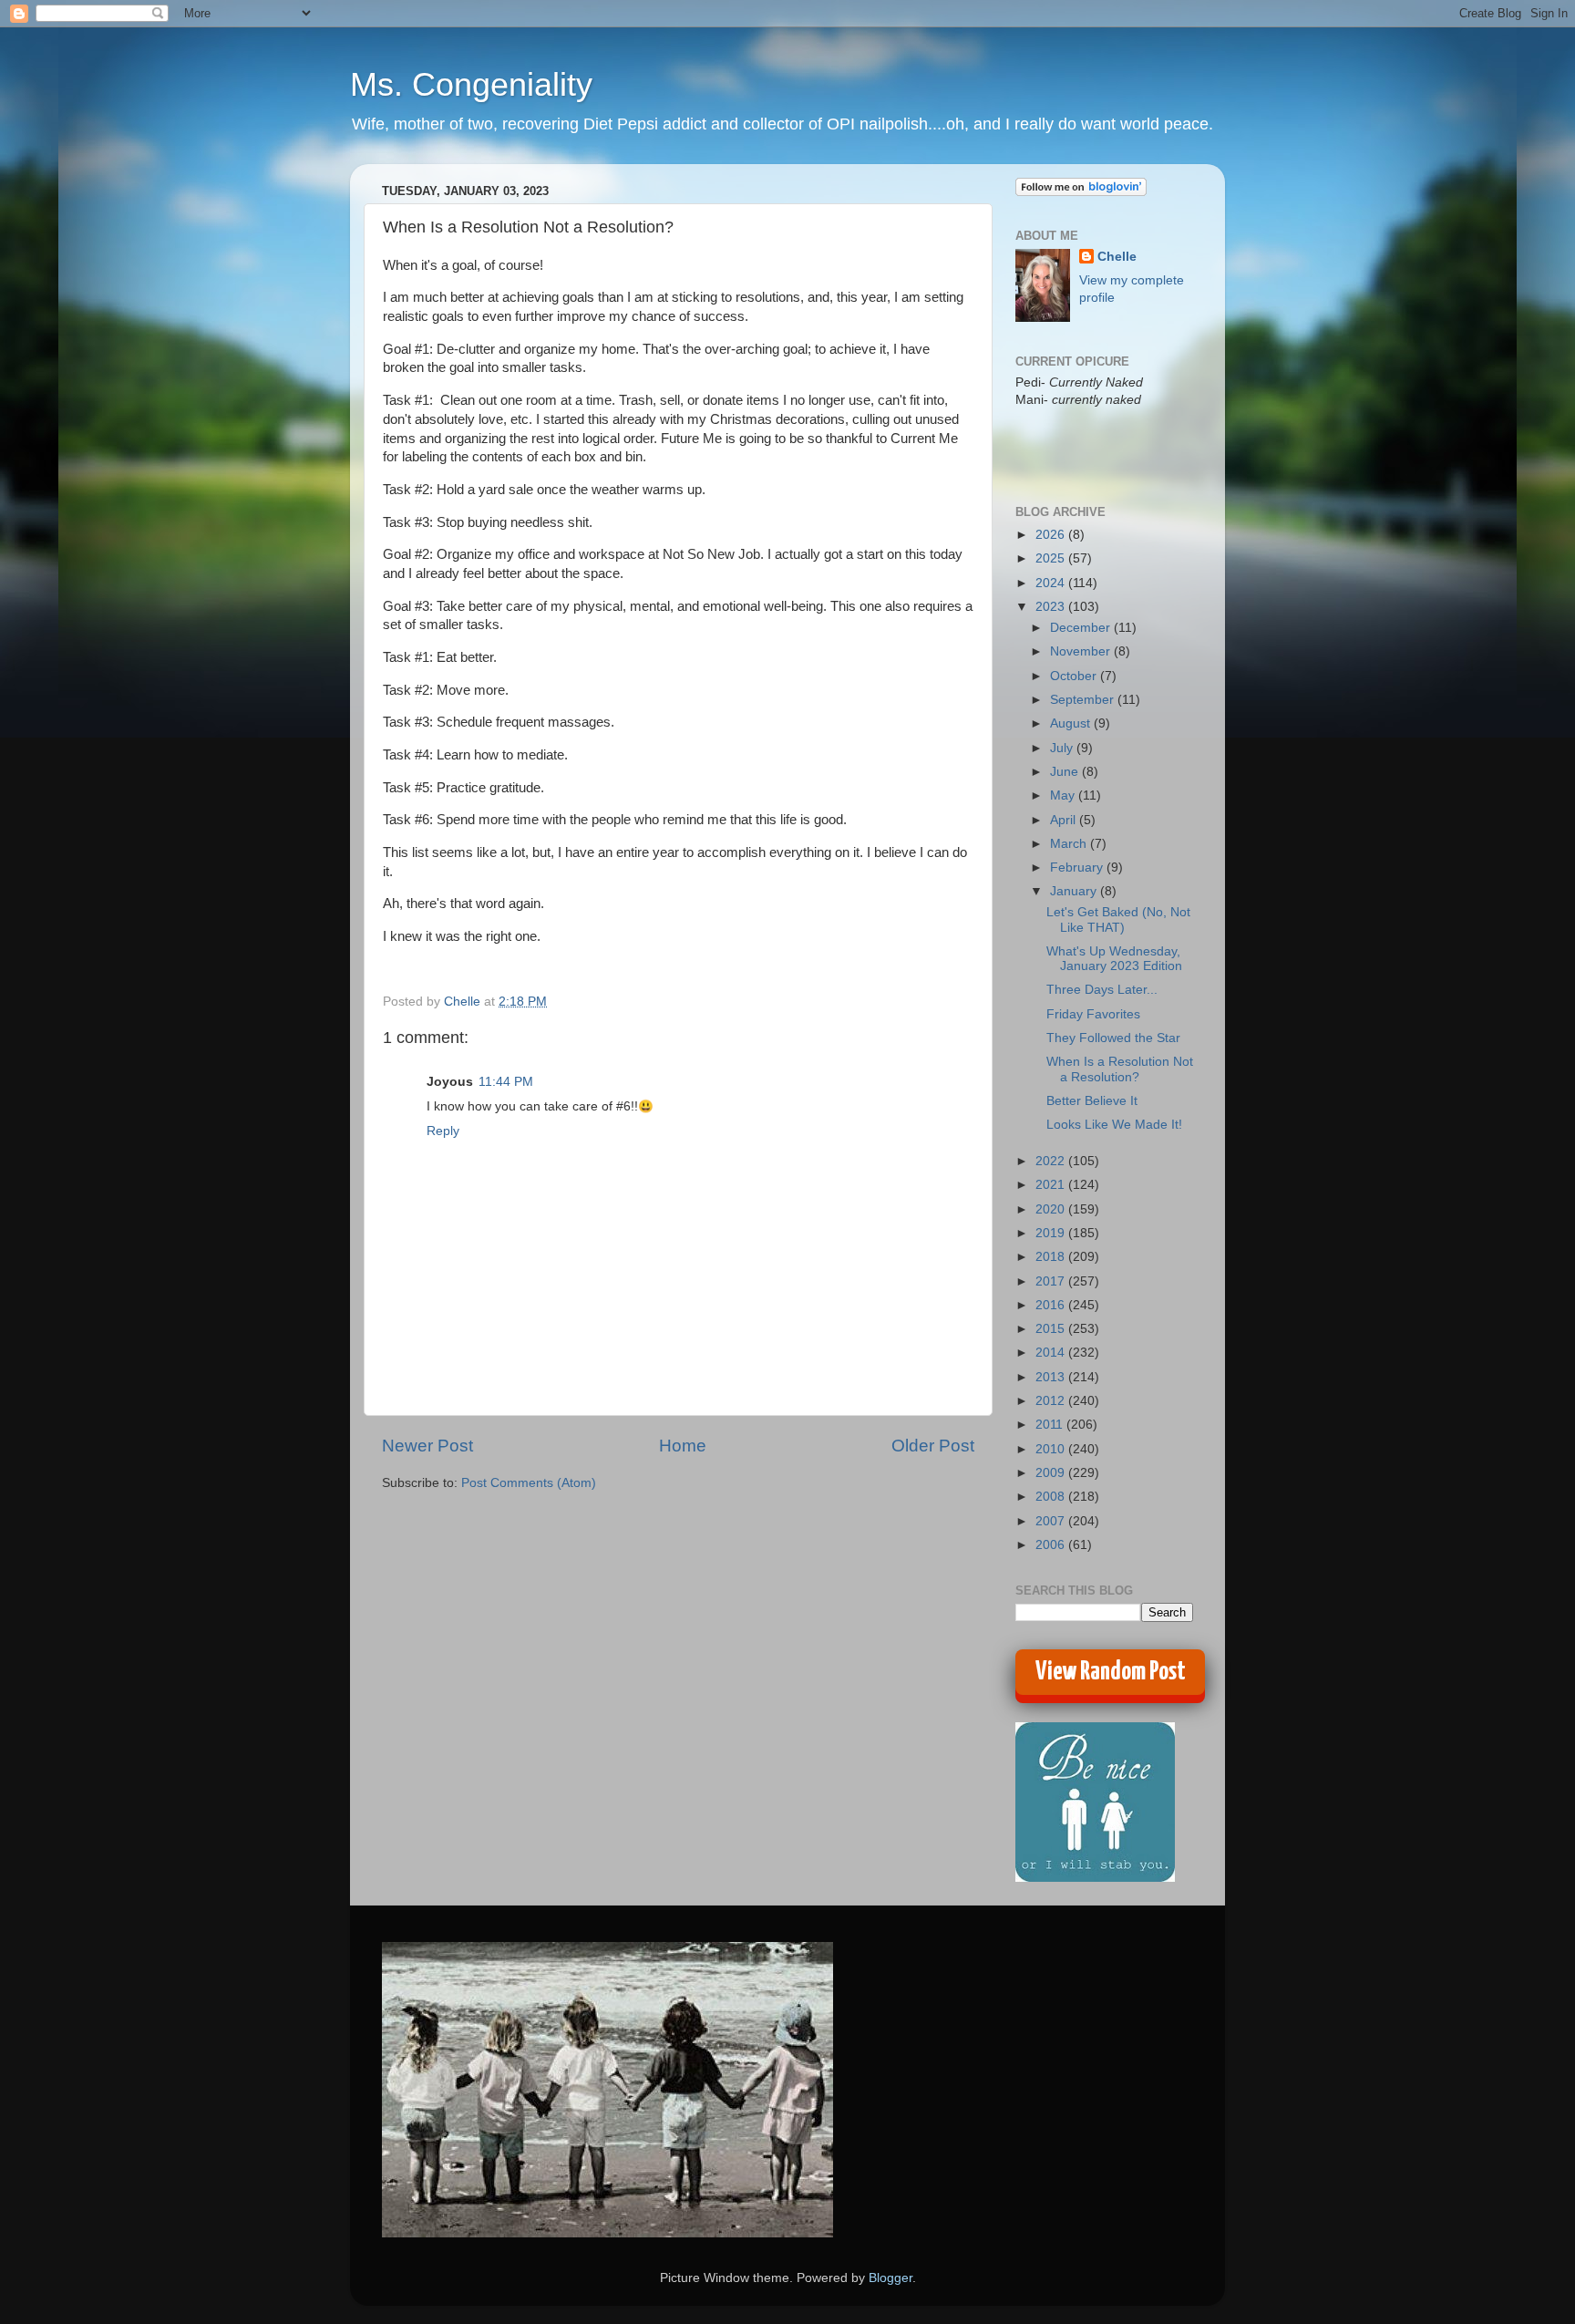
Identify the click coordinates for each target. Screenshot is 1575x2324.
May (1064, 795)
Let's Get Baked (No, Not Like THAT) (1118, 919)
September (1084, 700)
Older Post (933, 1446)
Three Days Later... (1102, 990)
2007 (1052, 1521)
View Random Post (1111, 1672)
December (1082, 628)
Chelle (1117, 257)
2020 (1052, 1209)
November (1082, 651)
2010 (1052, 1449)
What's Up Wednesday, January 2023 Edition (1114, 959)
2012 (1052, 1401)
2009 (1052, 1473)
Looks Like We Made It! (1114, 1125)
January (1075, 891)
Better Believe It (1092, 1101)
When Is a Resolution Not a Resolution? (1120, 1069)
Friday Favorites (1093, 1014)
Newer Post (427, 1446)
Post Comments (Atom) (529, 1483)
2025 (1052, 558)
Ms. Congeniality (471, 84)
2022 (1052, 1161)
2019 (1052, 1233)
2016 (1052, 1305)
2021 (1052, 1185)
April (1065, 820)
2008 (1052, 1497)
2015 (1052, 1329)
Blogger (890, 2278)
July (1063, 748)
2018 (1052, 1257)
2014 (1052, 1353)
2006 (1052, 1545)
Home (683, 1446)
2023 (1052, 607)
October (1075, 676)
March (1070, 844)
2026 (1052, 535)
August (1072, 723)
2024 (1052, 583)
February (1078, 868)
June (1066, 772)
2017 (1052, 1281)
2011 (1051, 1425)
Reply (443, 1131)
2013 (1052, 1377)
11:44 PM (506, 1082)
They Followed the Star (1113, 1038)
